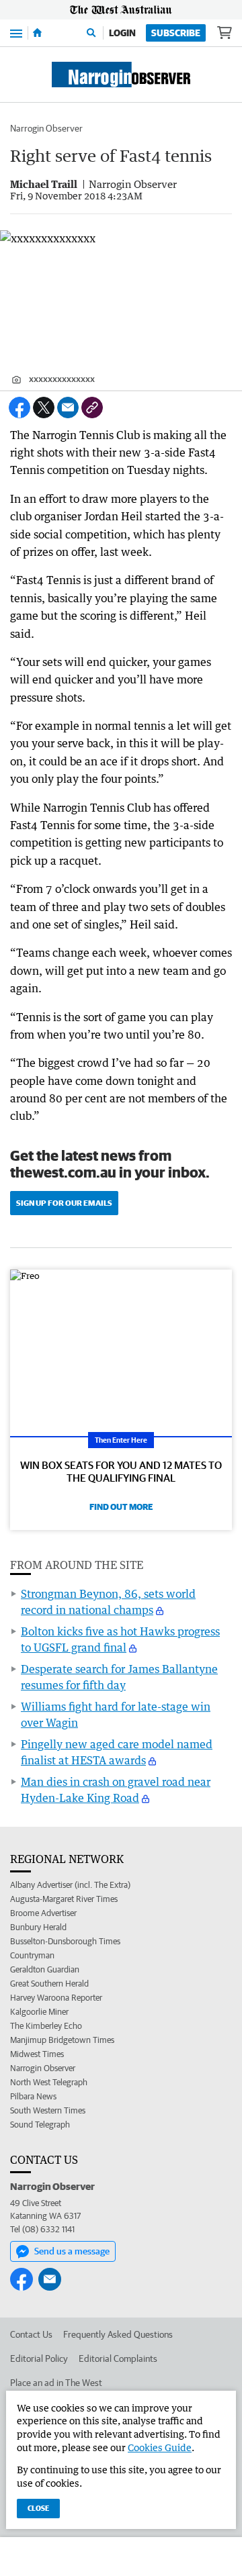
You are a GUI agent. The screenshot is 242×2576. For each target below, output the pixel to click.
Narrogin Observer (46, 128)
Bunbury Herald (38, 1927)
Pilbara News (33, 2096)
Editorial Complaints (118, 2358)
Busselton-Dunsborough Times (65, 1941)
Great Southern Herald (49, 1984)
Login (122, 33)
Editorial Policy (39, 2358)
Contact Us (31, 2334)
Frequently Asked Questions (118, 2334)
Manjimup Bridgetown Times (62, 2040)
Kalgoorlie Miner (39, 2012)
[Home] (37, 33)
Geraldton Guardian (45, 1969)
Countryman (32, 1955)
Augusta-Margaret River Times (64, 1899)
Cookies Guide (160, 2447)
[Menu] (16, 33)
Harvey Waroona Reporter (56, 1998)
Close (38, 2508)
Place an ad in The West (56, 2383)
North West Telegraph (49, 2082)
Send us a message (72, 2251)
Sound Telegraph (40, 2125)
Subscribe (176, 33)
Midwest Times (37, 2054)
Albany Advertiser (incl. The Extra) (70, 1885)
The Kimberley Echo (46, 2026)
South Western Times (48, 2110)
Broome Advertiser (43, 1913)
